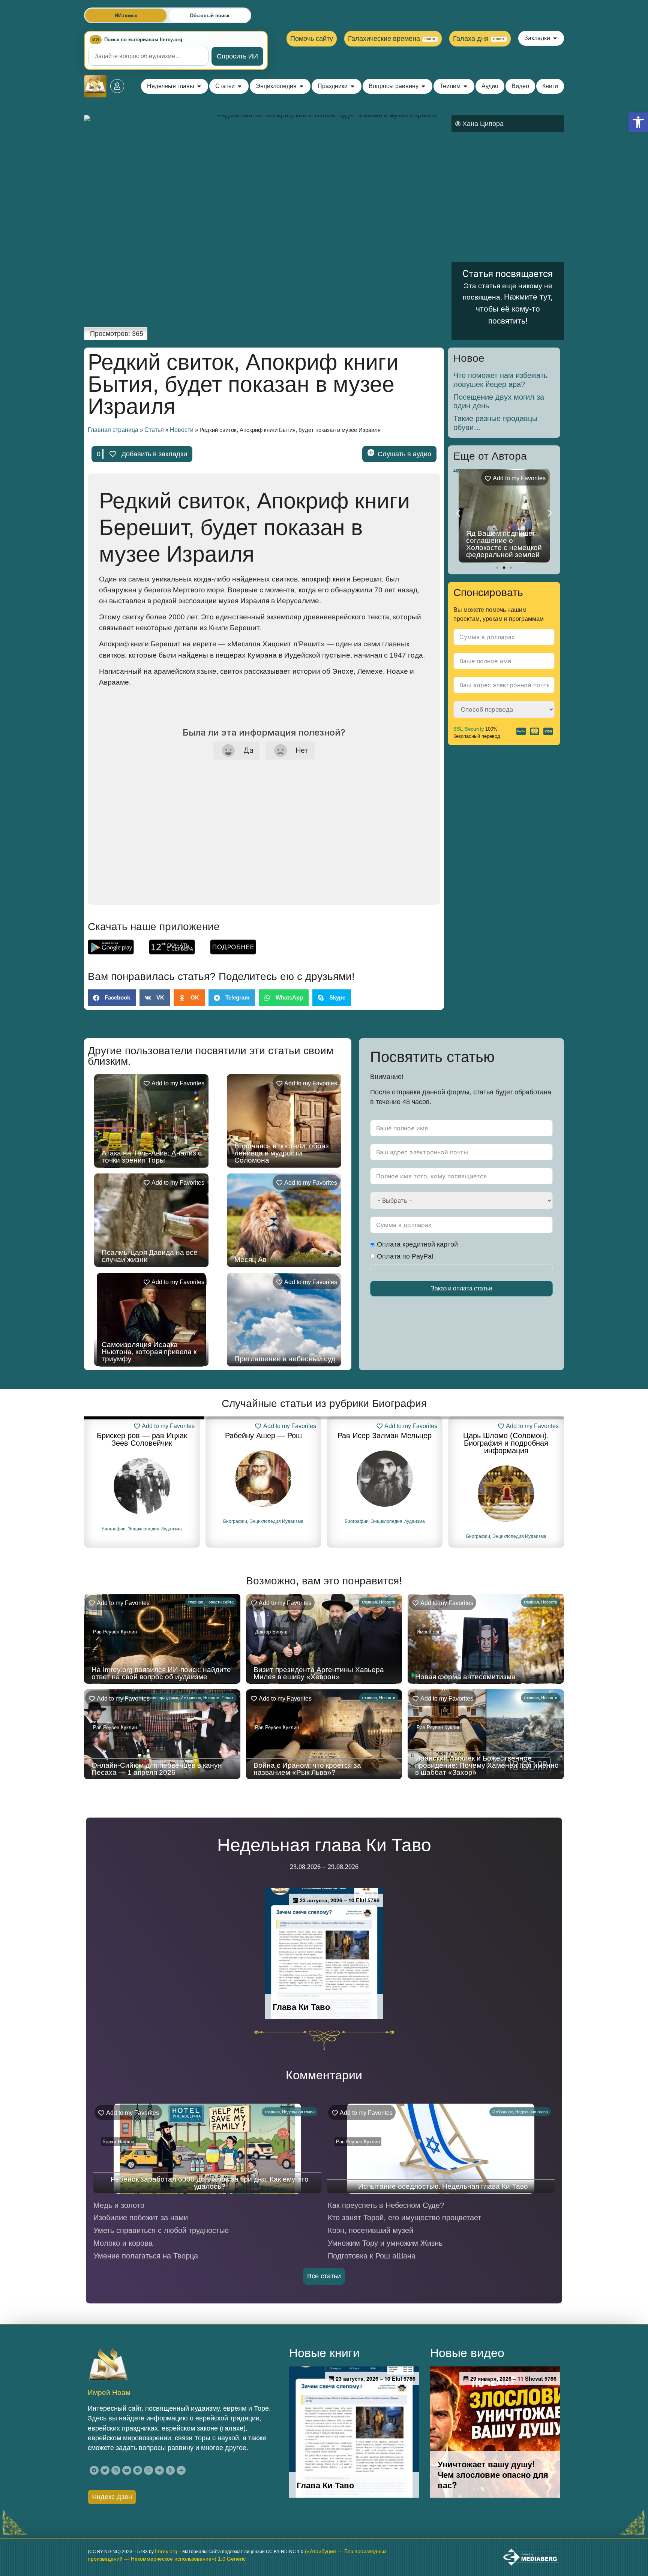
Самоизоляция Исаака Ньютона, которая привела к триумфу (149, 1352)
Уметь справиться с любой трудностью (161, 2230)
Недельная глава (298, 2112)
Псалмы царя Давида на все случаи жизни (150, 1256)
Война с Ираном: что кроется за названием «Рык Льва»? (307, 1769)
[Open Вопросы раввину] (423, 86)
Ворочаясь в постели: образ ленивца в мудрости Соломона (282, 1153)
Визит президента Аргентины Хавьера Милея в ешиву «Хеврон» (319, 1673)
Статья (154, 430)
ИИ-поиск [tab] (126, 16)
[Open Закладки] (555, 38)
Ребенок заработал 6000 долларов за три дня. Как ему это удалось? (210, 2183)
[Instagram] (116, 2470)
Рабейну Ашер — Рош (142, 1436)
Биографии (114, 1521)
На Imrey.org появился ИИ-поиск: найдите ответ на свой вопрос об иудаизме (161, 1673)
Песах (228, 1698)
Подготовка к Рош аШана (372, 2256)
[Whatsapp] (148, 2470)
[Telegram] (138, 2470)
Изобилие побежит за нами (141, 2218)
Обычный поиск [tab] (210, 16)
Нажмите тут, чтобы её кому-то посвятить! (514, 309)
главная (196, 1602)
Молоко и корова (123, 2243)
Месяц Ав (250, 1260)
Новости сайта (220, 1602)
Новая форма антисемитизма (465, 1677)
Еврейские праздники (158, 1698)
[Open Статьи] (240, 86)
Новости (182, 430)
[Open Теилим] (465, 86)
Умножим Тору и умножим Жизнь (385, 2243)
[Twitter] (105, 2470)
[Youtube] (127, 2470)
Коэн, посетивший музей (370, 2230)
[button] (638, 122)
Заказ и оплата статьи (461, 1288)
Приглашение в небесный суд (285, 1359)
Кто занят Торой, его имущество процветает (404, 2218)
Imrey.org (166, 2551)
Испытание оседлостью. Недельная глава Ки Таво (443, 2186)
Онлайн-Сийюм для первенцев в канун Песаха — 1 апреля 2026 (157, 1769)
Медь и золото (119, 2205)
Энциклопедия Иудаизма (155, 1521)
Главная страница (113, 430)
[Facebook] (94, 2470)
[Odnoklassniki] (170, 2470)
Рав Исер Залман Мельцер (263, 1436)
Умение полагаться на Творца (146, 2256)
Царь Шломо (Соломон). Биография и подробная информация (385, 1443)
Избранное (191, 1698)
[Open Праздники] (352, 86)
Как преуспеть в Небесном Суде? (386, 2205)
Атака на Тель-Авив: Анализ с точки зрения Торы (152, 1157)
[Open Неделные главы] (199, 86)
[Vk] (159, 2470)
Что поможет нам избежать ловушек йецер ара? (500, 380)
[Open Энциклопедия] (301, 86)
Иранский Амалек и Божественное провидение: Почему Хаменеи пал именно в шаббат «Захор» (487, 1765)
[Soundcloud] (181, 2470)
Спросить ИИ (237, 56)
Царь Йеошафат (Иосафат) (506, 1436)
